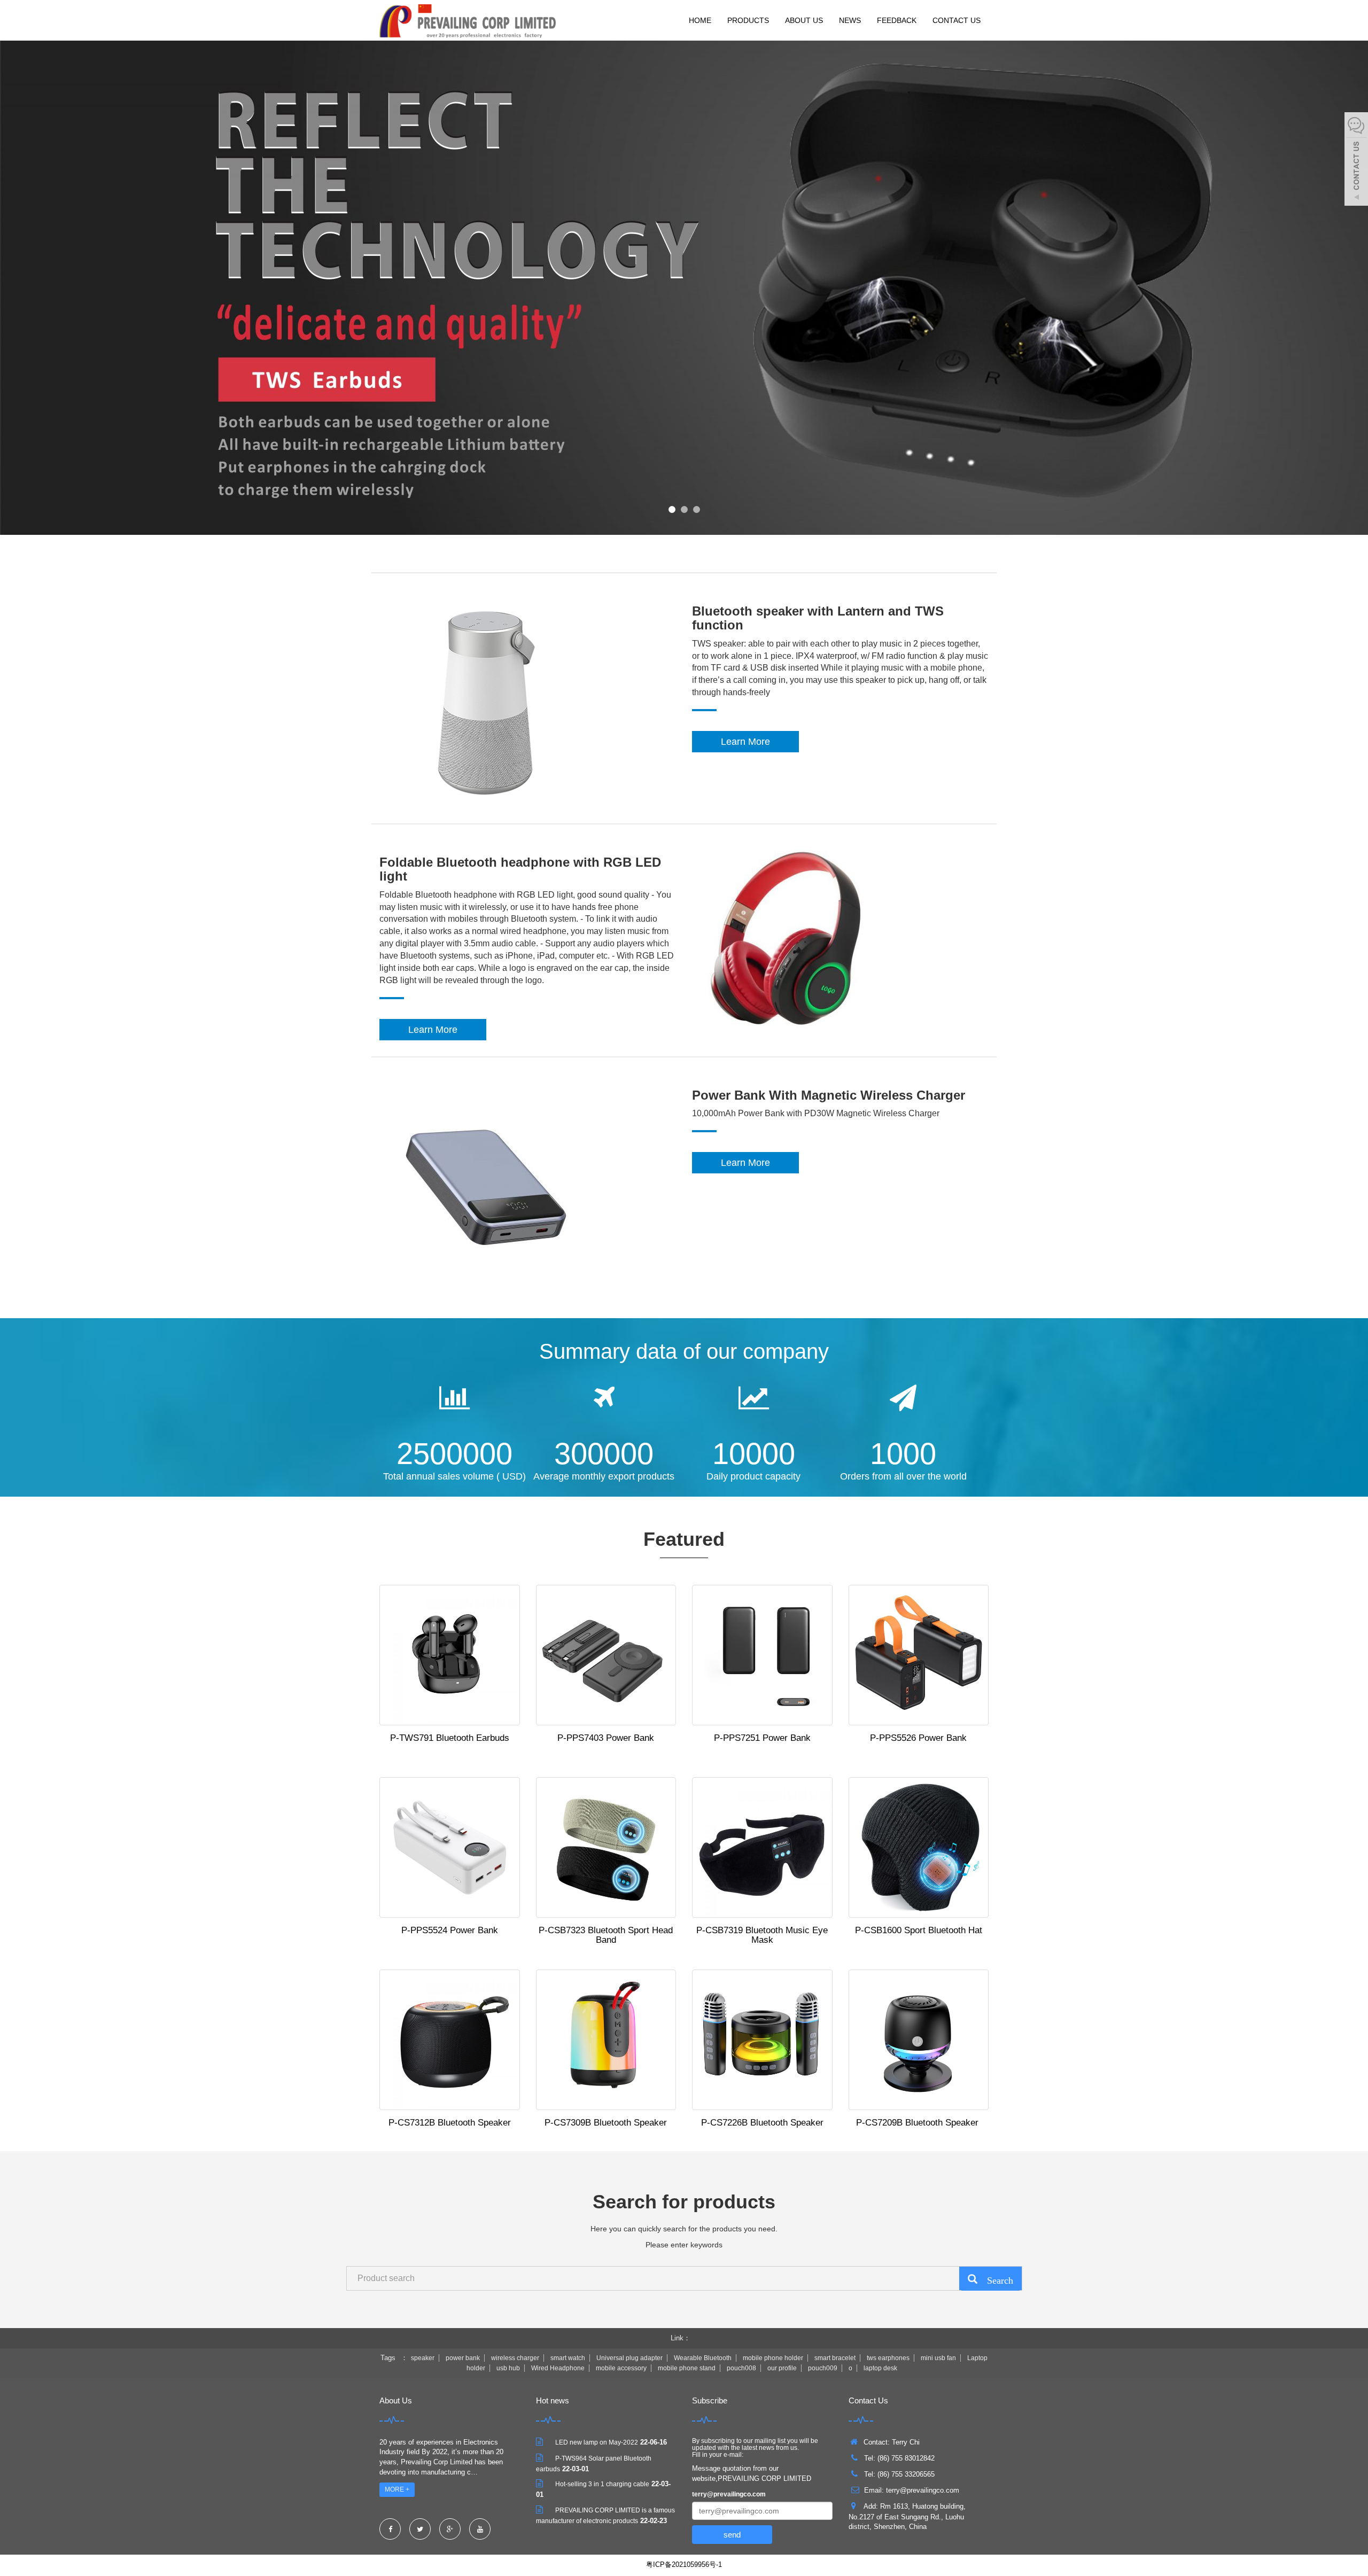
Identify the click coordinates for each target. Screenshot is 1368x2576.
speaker (423, 2358)
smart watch (568, 2358)
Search (995, 2279)
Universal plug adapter (629, 2358)
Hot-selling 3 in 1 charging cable (602, 2484)
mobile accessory (621, 2368)
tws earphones (888, 2358)
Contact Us (957, 20)
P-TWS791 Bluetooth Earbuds (450, 1738)
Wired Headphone (558, 2368)
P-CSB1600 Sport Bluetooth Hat (919, 1930)
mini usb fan (938, 2358)
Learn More (745, 742)
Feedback (897, 20)
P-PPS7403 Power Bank (606, 1738)
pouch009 (823, 2368)
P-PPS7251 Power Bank (762, 1738)
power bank (463, 2358)
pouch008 (741, 2368)
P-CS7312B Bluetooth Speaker (450, 2123)
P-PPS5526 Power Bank (918, 1738)
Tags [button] (388, 2358)
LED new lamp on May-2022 (597, 2442)
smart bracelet (835, 2358)
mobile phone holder (773, 2358)
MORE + (397, 2489)
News (850, 20)
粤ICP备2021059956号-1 (684, 2565)
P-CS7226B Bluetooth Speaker (762, 2123)
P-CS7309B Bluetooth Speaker (606, 2123)
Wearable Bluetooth (703, 2358)
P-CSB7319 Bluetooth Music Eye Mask (762, 1935)
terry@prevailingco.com (729, 2494)
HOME (700, 20)
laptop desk (880, 2368)
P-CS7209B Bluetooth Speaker (919, 2123)
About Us (804, 20)
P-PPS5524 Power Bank (450, 1930)
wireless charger (515, 2358)
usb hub (508, 2368)
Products (748, 20)
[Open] (1356, 160)
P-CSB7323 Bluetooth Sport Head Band (606, 1935)
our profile (782, 2368)
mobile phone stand (687, 2368)
